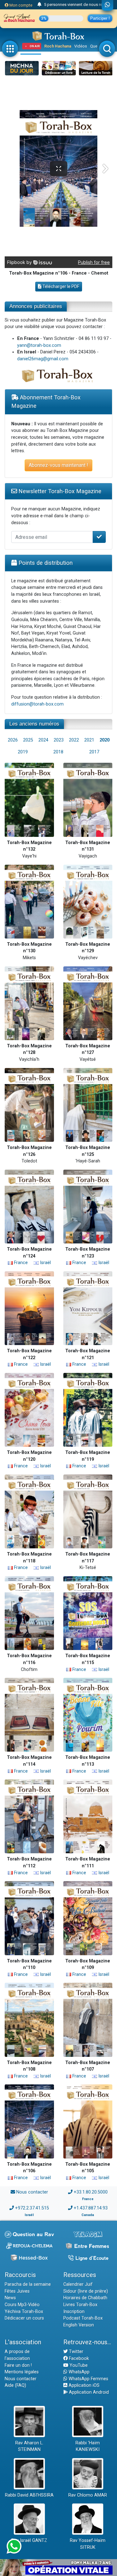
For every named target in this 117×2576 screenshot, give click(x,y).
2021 (89, 740)
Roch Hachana (58, 46)
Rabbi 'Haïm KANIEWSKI (88, 2446)
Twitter (76, 2352)
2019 (23, 752)
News (10, 2298)
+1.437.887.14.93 (91, 2208)
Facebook (78, 2358)
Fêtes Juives (17, 2291)
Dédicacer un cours (24, 2318)
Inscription (74, 2312)
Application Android (88, 2392)
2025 (28, 740)
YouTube (78, 2365)
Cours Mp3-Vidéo (22, 2305)
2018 (58, 752)
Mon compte (20, 5)
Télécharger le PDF (60, 286)
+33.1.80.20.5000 (91, 2192)
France (20, 1263)
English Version (79, 2325)
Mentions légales (22, 2372)
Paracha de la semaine (28, 2284)
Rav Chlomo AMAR (88, 2495)
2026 (13, 740)
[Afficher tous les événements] (39, 5)
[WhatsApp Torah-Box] (107, 5)
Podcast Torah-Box (83, 2318)
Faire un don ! (18, 2365)
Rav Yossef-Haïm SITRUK (88, 2544)
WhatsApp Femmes (88, 2379)
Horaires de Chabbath (85, 2298)
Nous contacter (32, 2192)
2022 (74, 740)
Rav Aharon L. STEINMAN (29, 2446)
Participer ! (100, 18)
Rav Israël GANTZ (29, 2541)
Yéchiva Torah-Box (24, 2312)
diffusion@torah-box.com (37, 704)
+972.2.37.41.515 (32, 2208)
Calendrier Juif (78, 2284)
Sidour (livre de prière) (86, 2291)
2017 (94, 752)
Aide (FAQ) (15, 2385)
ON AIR (35, 46)
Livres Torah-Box (80, 2305)
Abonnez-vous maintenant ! (58, 465)
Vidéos (81, 46)
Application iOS (83, 2385)
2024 (43, 740)
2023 (59, 740)
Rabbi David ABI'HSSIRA (29, 2495)
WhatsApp (78, 2372)
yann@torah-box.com (39, 345)
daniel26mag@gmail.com (43, 359)
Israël (45, 1263)
